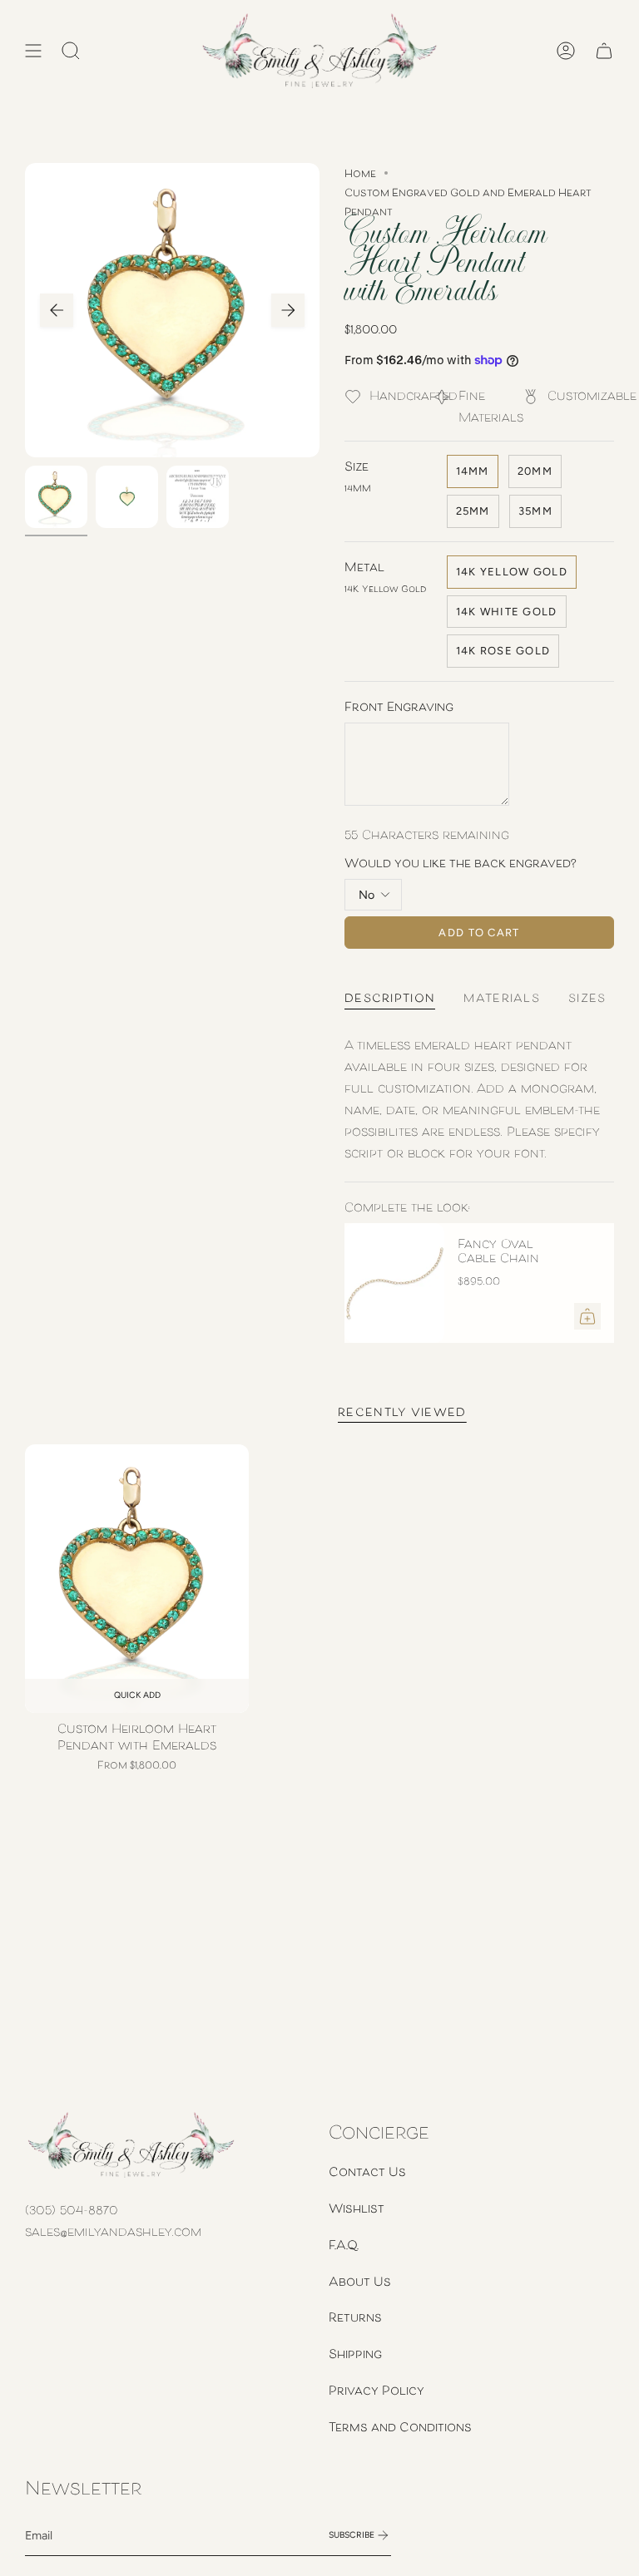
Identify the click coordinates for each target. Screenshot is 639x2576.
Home (360, 173)
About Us (360, 2281)
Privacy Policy (376, 2390)
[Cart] (604, 51)
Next (288, 310)
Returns (355, 2317)
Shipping (355, 2353)
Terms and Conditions (400, 2426)
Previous (57, 310)
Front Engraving (399, 706)
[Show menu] (33, 51)
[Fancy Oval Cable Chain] (394, 1283)
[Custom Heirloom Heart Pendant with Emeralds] (137, 1579)
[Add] (587, 1316)
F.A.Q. (344, 2244)
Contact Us (367, 2171)
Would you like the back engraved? (461, 862)
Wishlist (357, 2208)
